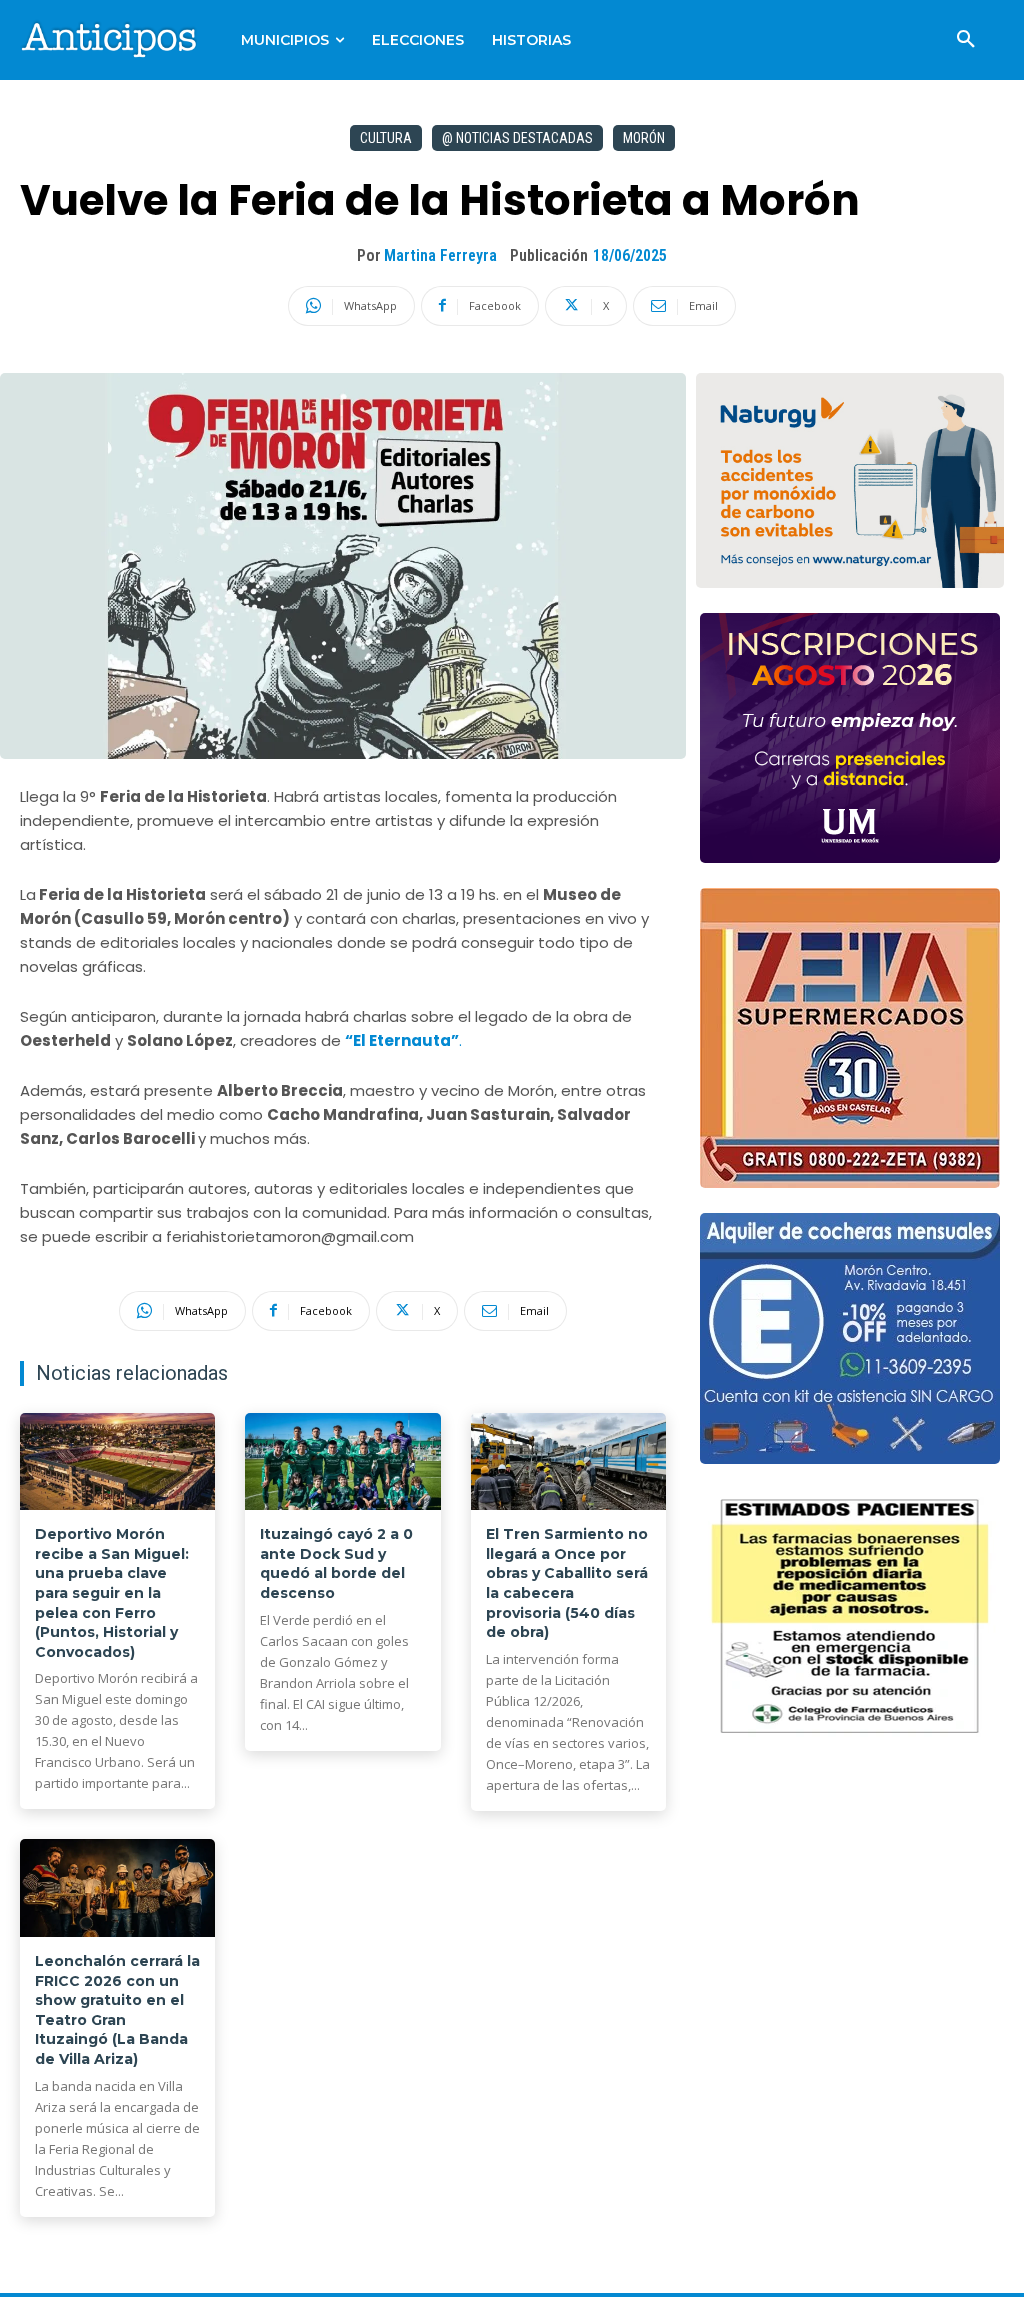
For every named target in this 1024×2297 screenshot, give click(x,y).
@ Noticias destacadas (517, 138)
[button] (966, 40)
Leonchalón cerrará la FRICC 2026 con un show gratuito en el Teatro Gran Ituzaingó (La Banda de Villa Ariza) (117, 2010)
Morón (644, 138)
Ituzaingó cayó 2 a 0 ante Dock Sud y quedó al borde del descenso (336, 1563)
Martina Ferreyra (440, 255)
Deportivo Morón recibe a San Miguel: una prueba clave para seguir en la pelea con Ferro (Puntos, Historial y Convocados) (112, 1593)
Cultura (386, 138)
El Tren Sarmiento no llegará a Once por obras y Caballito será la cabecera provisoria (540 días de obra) (567, 1583)
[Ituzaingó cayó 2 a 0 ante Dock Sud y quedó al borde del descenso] (342, 1462)
